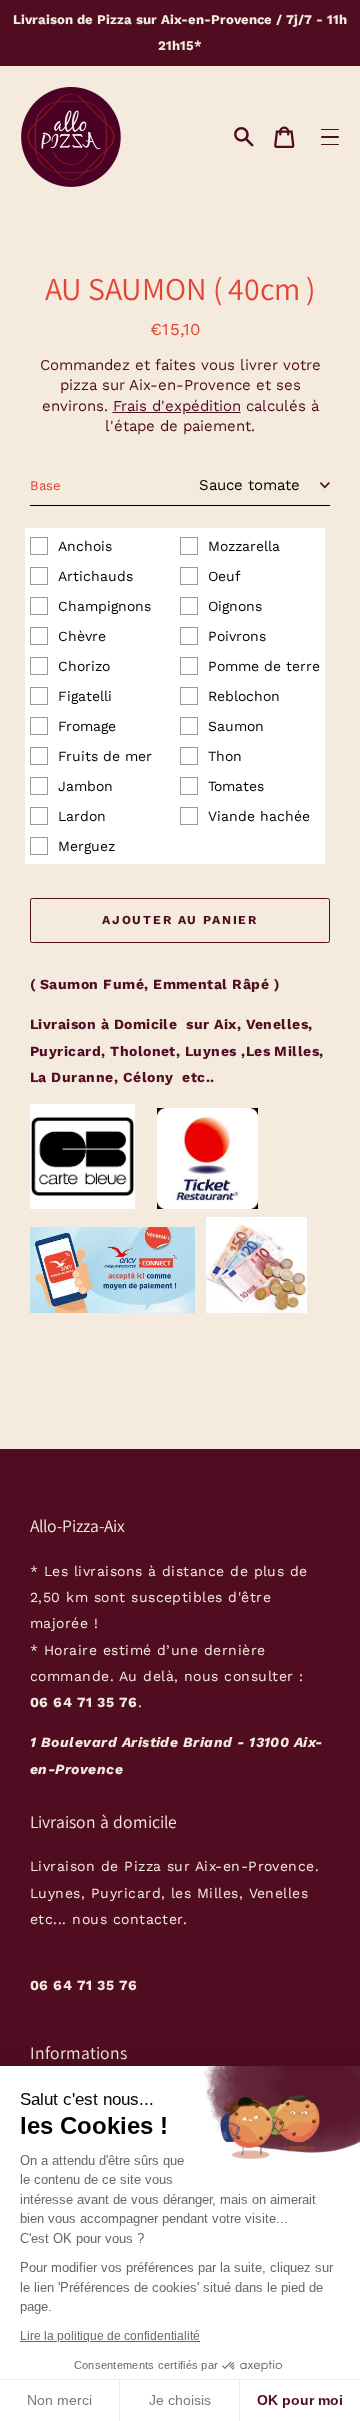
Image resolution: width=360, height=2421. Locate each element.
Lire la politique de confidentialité (110, 2336)
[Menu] (329, 136)
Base (45, 485)
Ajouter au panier (180, 920)
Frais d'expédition (177, 406)
